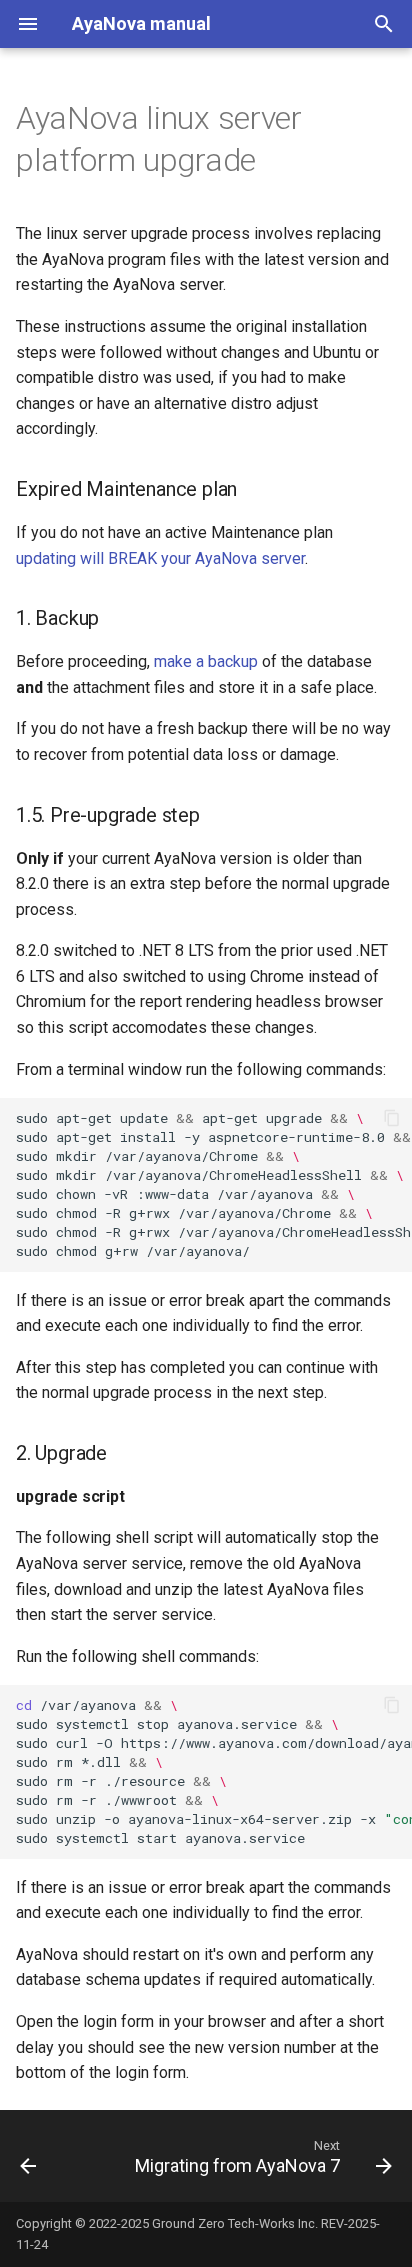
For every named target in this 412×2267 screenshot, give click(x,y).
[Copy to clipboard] (392, 1118)
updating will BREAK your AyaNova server (160, 558)
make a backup (206, 661)
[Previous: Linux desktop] (28, 2156)
